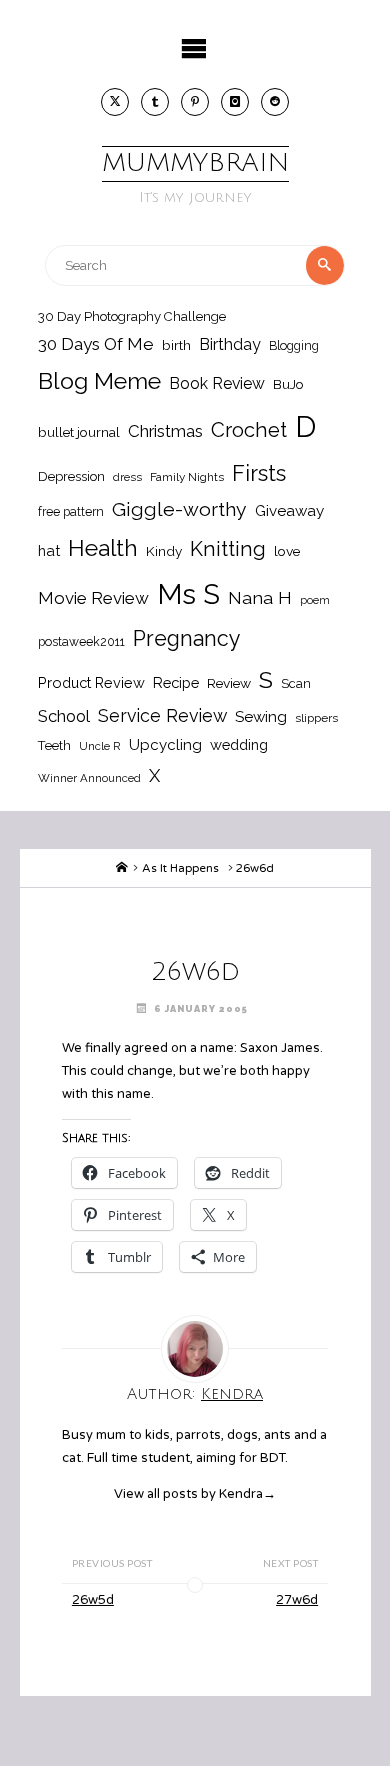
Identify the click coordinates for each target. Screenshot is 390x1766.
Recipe (176, 682)
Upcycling (165, 745)
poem (315, 600)
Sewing (261, 717)
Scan (296, 683)
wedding (239, 744)
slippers (316, 718)
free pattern (71, 511)
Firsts (259, 473)
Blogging (294, 345)
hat (49, 550)
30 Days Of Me (96, 344)
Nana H (260, 597)
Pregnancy (187, 638)
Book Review (217, 383)
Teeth (54, 745)
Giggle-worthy (179, 509)
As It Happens (180, 868)
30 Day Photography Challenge (132, 316)
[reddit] (275, 102)
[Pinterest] (195, 102)
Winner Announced (89, 778)
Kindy (164, 551)
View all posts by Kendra (195, 1494)
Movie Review (93, 598)
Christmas (165, 431)
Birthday (230, 344)
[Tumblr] (155, 102)
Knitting (228, 549)
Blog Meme (99, 380)
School (64, 716)
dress (127, 477)
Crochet (249, 430)
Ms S (188, 594)
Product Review (91, 682)
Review (229, 683)
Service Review (162, 715)
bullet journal (79, 432)
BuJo (288, 384)
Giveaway (289, 511)
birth (176, 345)
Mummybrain (195, 163)
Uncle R (100, 746)
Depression (71, 476)
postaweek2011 (81, 641)
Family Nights (187, 477)
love (287, 551)
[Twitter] (115, 102)
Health (103, 548)
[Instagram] (235, 102)
